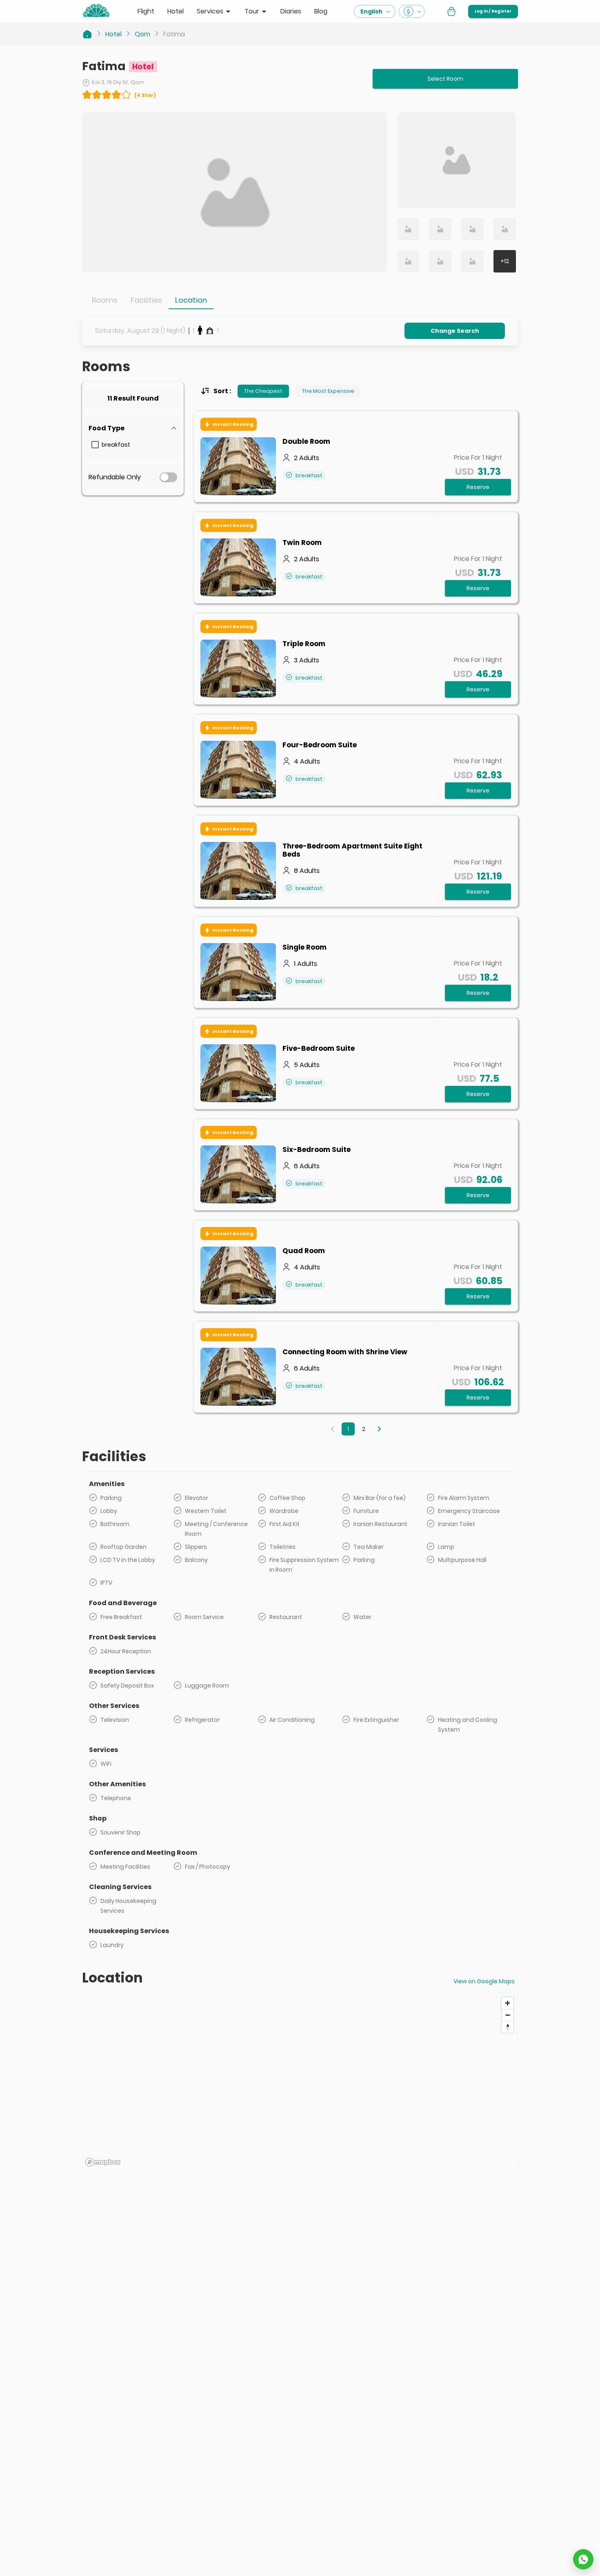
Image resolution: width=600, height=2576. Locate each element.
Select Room (445, 79)
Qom (142, 34)
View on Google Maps (484, 1981)
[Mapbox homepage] (103, 2162)
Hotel (113, 34)
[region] (300, 2081)
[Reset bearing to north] (508, 2027)
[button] (133, 428)
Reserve (478, 487)
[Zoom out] (508, 2015)
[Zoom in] (508, 2003)
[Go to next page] (379, 1429)
